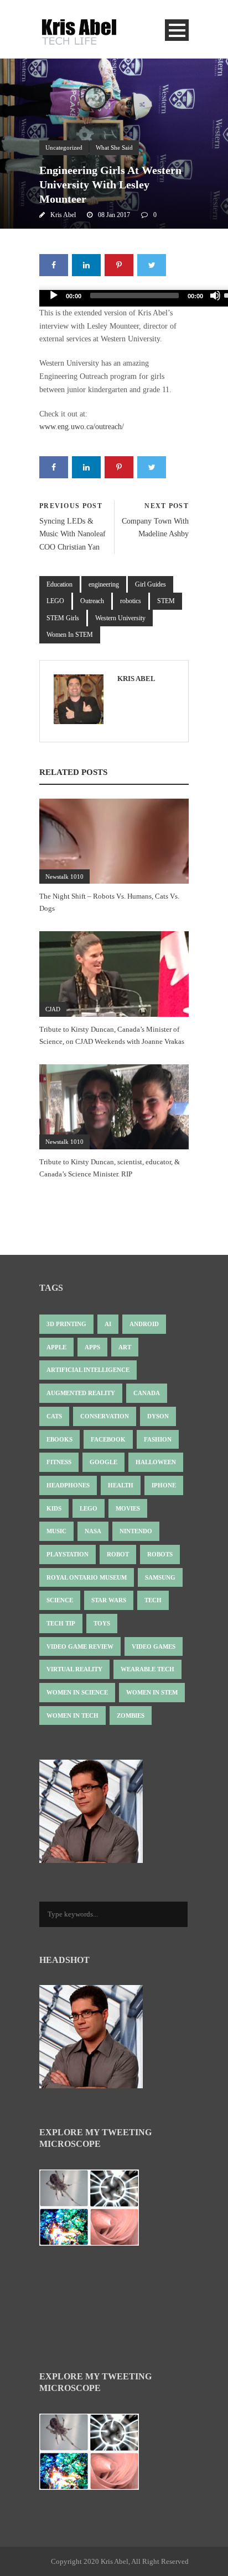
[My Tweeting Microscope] (95, 2211)
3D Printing (66, 1324)
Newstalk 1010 (64, 877)
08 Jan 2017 (114, 215)
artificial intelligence (88, 1370)
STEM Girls (63, 618)
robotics (131, 601)
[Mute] (215, 295)
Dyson (158, 1416)
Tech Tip (61, 1623)
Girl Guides (151, 584)
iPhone (164, 1485)
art (125, 1347)
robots (160, 1554)
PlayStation (68, 1554)
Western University (120, 618)
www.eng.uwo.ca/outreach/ (82, 427)
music (56, 1531)
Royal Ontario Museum (87, 1577)
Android (144, 1324)
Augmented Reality (81, 1393)
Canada (147, 1393)
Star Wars (109, 1600)
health (121, 1485)
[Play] (54, 295)
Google (103, 1462)
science (60, 1600)
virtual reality (74, 1669)
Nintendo (136, 1531)
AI (108, 1324)
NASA (93, 1531)
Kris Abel (63, 215)
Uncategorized (64, 147)
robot (118, 1554)
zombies (131, 1715)
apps (92, 1347)
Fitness (59, 1462)
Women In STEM (70, 635)
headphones (68, 1485)
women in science (77, 1692)
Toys (102, 1623)
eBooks (59, 1439)
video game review (80, 1646)
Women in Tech (72, 1715)
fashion (158, 1439)
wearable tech (147, 1669)
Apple (56, 1347)
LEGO (55, 601)
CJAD (53, 1009)
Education (59, 584)
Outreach (92, 601)
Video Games (154, 1646)
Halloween (156, 1462)
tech (153, 1600)
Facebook (108, 1439)
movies (128, 1508)
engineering (104, 584)
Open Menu (177, 30)
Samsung (160, 1577)
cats (54, 1416)
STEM (166, 601)
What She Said (114, 147)
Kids (54, 1508)
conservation (105, 1416)
